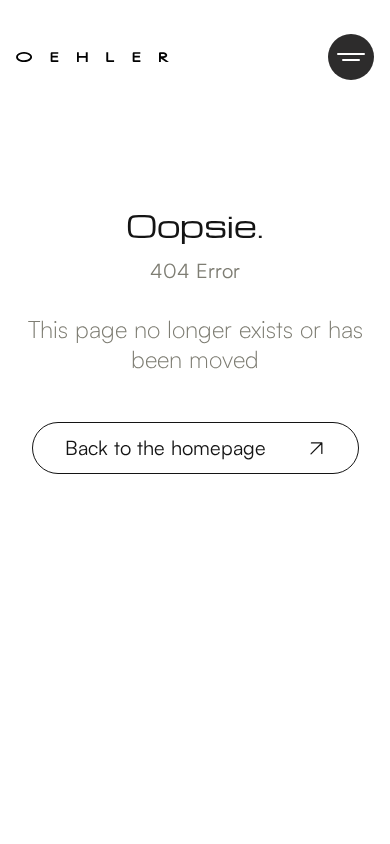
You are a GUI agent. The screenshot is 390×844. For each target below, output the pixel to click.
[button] (351, 57)
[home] (92, 57)
